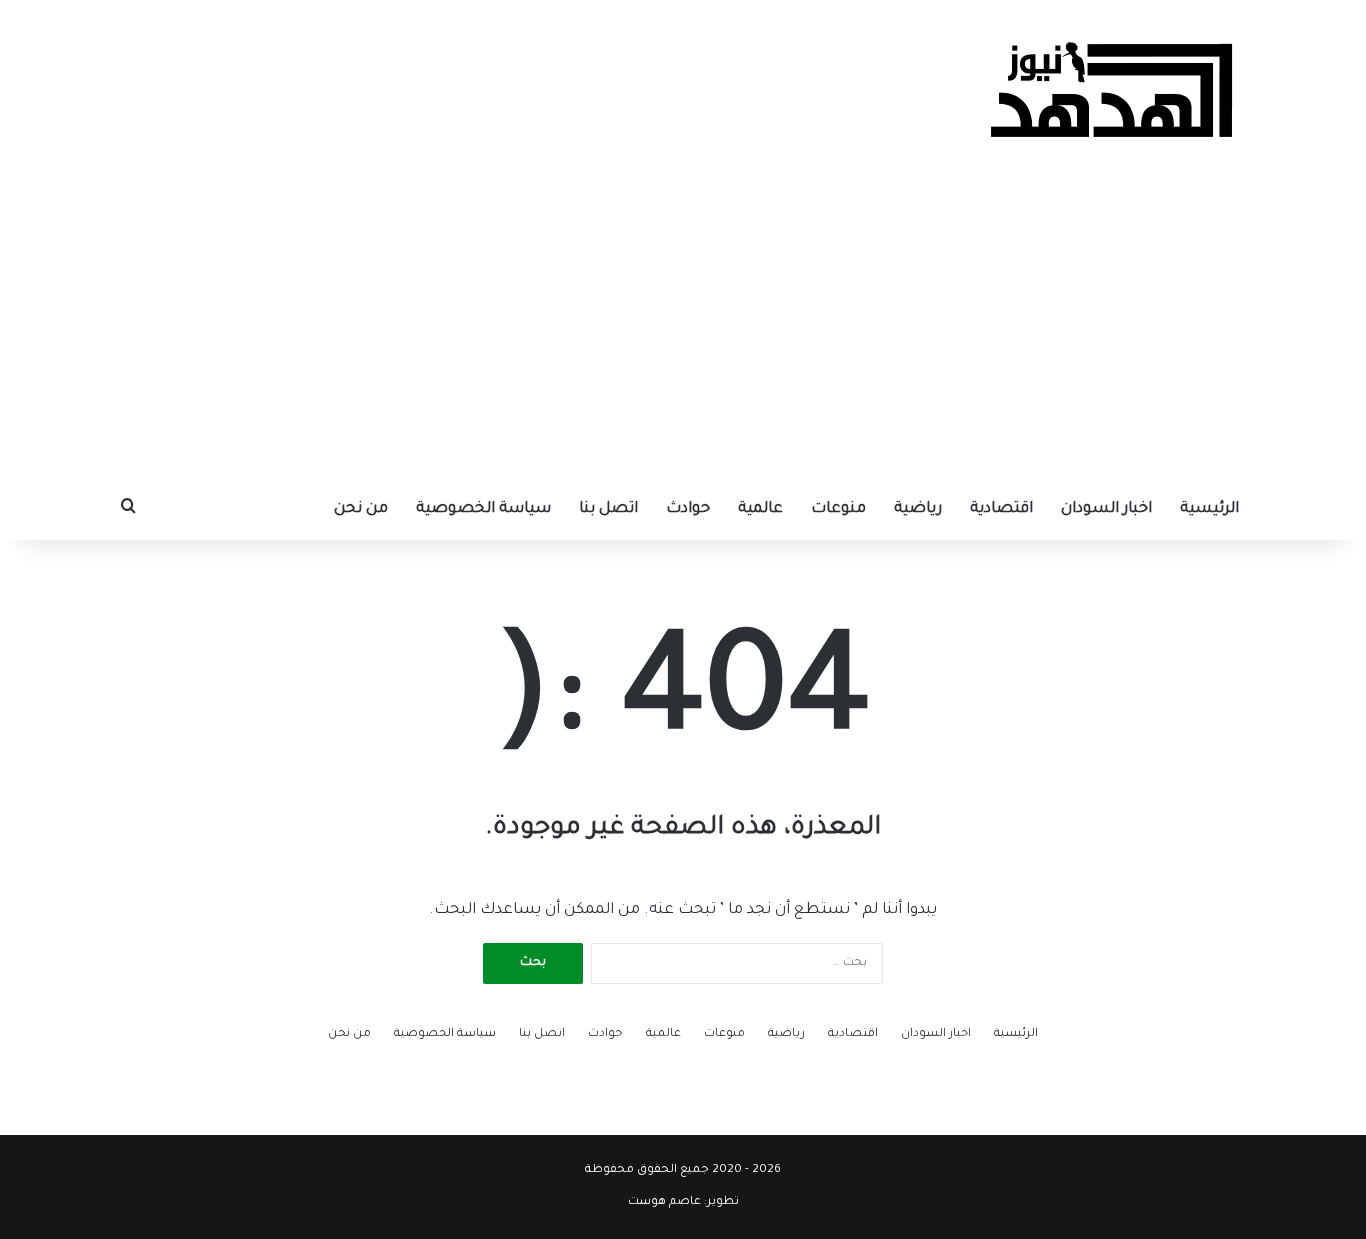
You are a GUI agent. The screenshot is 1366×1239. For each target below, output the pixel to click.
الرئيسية (1209, 509)
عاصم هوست (664, 1202)
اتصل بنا (608, 509)
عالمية (760, 509)
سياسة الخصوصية (483, 509)
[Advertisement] (683, 330)
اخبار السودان (1106, 509)
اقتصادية (1001, 509)
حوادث (688, 509)
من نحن (361, 509)
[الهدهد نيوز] (1113, 90)
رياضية (918, 509)
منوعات (838, 509)
